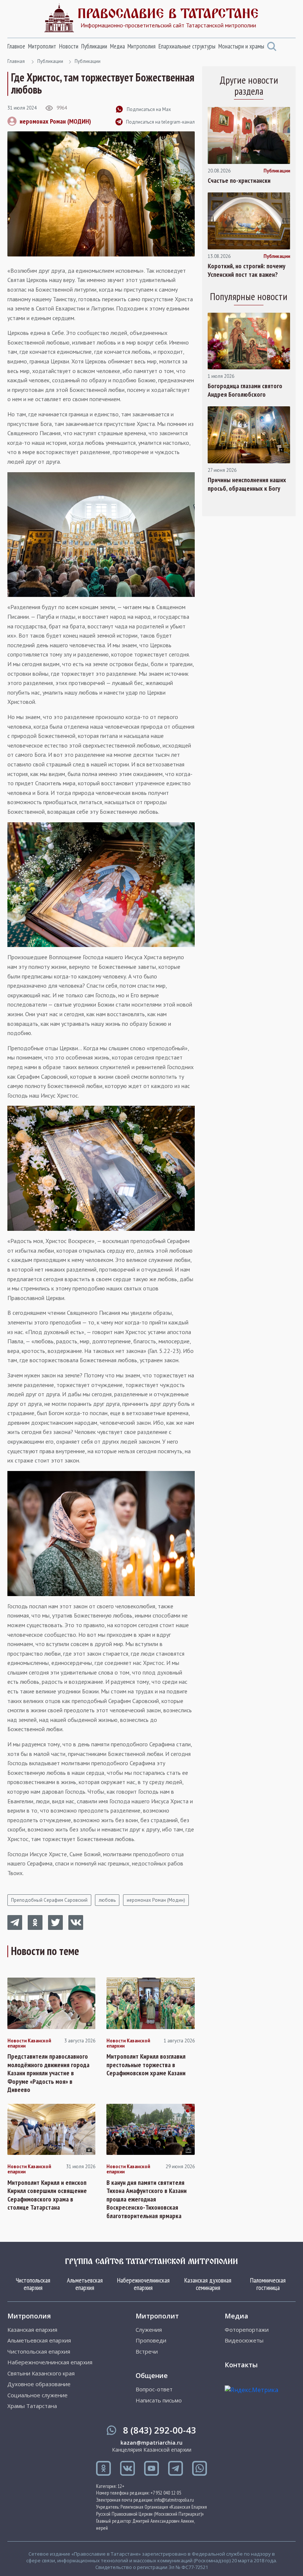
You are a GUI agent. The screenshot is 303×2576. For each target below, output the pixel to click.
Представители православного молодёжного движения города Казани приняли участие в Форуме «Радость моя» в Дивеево (48, 2073)
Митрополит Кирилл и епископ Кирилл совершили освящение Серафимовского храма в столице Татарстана (47, 2195)
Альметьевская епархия (85, 2284)
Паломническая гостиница (268, 2284)
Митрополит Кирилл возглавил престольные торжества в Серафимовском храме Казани (146, 2065)
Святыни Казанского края (41, 2373)
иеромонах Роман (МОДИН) (55, 121)
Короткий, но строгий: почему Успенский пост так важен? (246, 270)
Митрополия (142, 46)
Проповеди (151, 2340)
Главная (16, 61)
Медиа (118, 46)
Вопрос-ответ (154, 2389)
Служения (149, 2330)
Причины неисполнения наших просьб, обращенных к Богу (247, 484)
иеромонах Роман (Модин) (156, 1900)
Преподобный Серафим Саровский (49, 1900)
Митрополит (42, 46)
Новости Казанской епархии (29, 2044)
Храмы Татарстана (32, 2406)
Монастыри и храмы (241, 46)
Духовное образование (39, 2384)
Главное (16, 46)
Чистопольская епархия (33, 2284)
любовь (107, 1900)
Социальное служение (38, 2395)
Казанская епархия (32, 2330)
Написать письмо (159, 2400)
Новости (69, 46)
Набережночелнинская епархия (143, 2284)
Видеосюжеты (244, 2340)
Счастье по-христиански (239, 181)
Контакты (241, 2365)
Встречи (147, 2352)
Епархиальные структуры (187, 46)
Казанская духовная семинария (208, 2284)
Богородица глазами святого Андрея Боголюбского (245, 390)
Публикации (94, 46)
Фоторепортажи (247, 2330)
